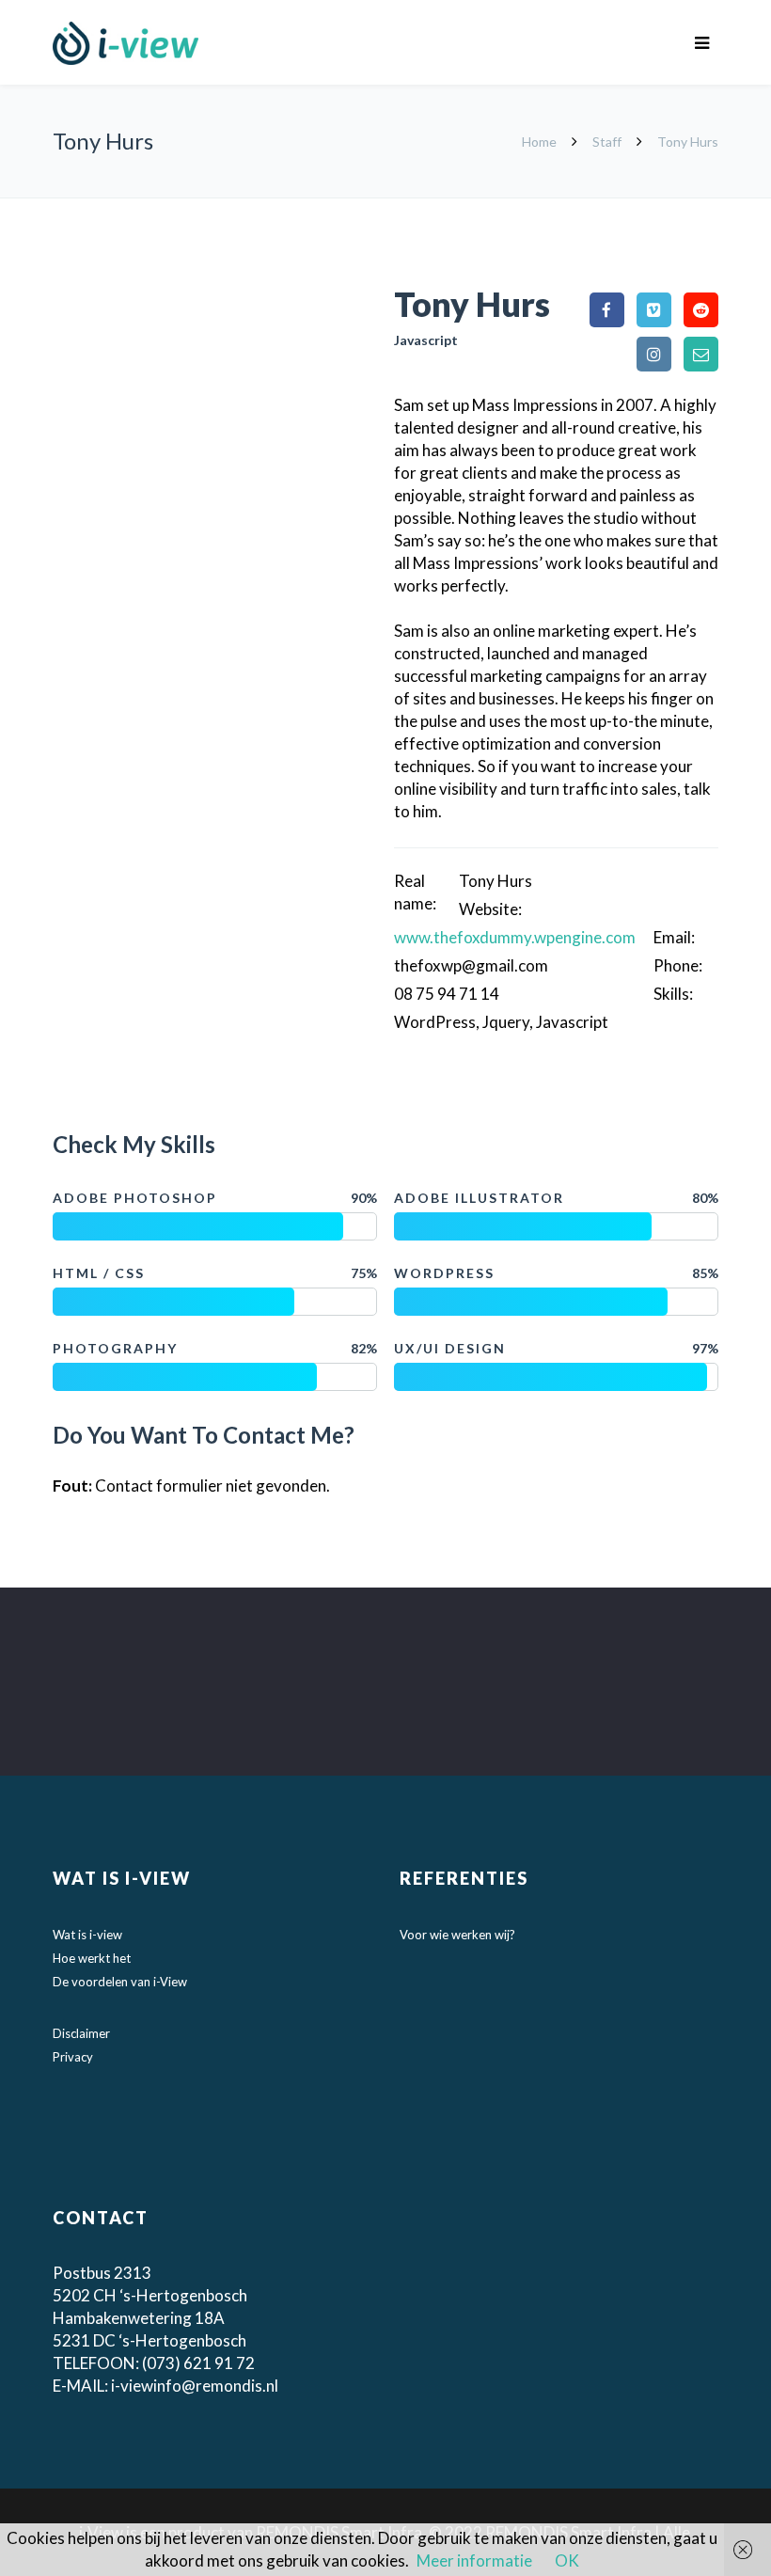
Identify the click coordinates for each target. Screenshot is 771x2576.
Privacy (73, 2057)
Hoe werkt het (92, 1958)
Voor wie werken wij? (457, 1935)
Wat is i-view (87, 1935)
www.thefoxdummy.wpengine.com (515, 937)
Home (541, 142)
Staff (607, 142)
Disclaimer (81, 2033)
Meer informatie (474, 2560)
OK (567, 2560)
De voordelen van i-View (120, 1982)
